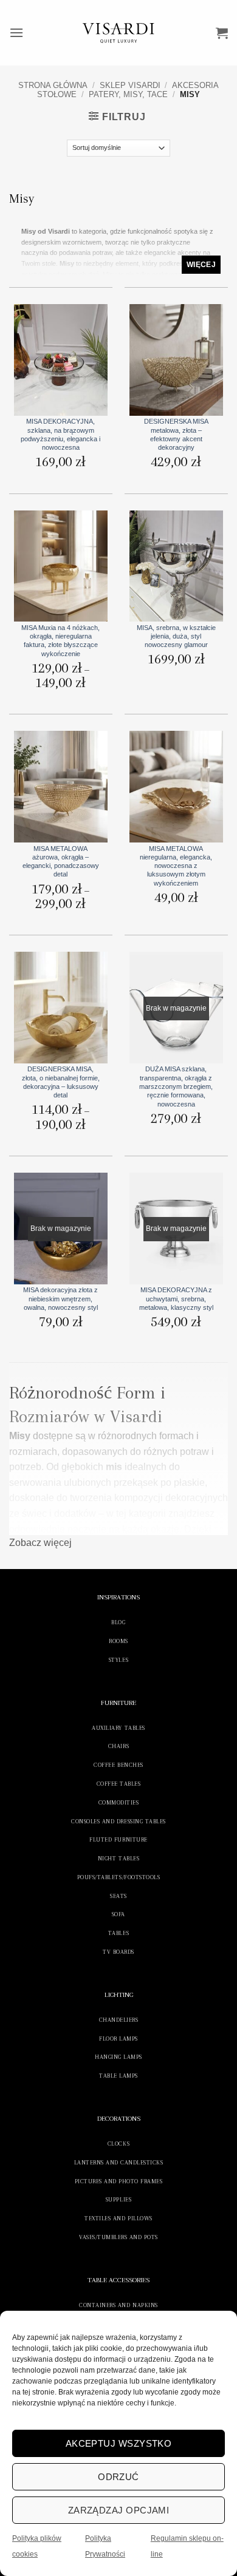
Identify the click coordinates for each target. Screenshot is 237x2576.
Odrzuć (118, 2477)
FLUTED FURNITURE (118, 1839)
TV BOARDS (118, 1952)
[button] (16, 32)
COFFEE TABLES (119, 1784)
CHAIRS (118, 1746)
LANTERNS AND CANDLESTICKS (119, 2162)
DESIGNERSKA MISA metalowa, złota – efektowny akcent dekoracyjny (176, 434)
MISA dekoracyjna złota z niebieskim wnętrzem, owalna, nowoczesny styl (60, 1299)
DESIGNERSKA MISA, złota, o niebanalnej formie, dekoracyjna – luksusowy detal (61, 1082)
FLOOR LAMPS (118, 2039)
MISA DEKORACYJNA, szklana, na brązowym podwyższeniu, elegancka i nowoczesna (60, 434)
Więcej (201, 265)
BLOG (118, 1622)
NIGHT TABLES (118, 1858)
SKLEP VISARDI (130, 85)
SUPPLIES (118, 2199)
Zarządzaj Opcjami (119, 2510)
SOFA (118, 1914)
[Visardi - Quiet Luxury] (119, 33)
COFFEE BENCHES (118, 1765)
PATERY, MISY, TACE (128, 94)
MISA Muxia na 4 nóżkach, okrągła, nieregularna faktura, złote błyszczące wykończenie (60, 641)
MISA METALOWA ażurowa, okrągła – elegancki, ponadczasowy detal (61, 862)
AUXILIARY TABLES (118, 1728)
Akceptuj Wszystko (119, 2443)
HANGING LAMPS (118, 2057)
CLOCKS (118, 2144)
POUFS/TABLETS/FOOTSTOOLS (118, 1877)
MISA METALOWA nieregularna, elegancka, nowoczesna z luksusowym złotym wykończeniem (176, 866)
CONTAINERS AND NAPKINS (118, 2305)
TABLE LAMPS (118, 2076)
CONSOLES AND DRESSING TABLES (118, 1821)
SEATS (118, 1896)
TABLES (118, 1933)
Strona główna (53, 85)
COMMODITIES (119, 1802)
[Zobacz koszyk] (222, 33)
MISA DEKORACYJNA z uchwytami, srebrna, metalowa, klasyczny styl (176, 1299)
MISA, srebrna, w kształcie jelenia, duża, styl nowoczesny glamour (176, 636)
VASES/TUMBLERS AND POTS (118, 2237)
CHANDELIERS (119, 2020)
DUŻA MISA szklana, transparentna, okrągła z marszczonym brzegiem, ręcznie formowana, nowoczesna (176, 1086)
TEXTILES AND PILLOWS (118, 2218)
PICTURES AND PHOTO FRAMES (119, 2181)
